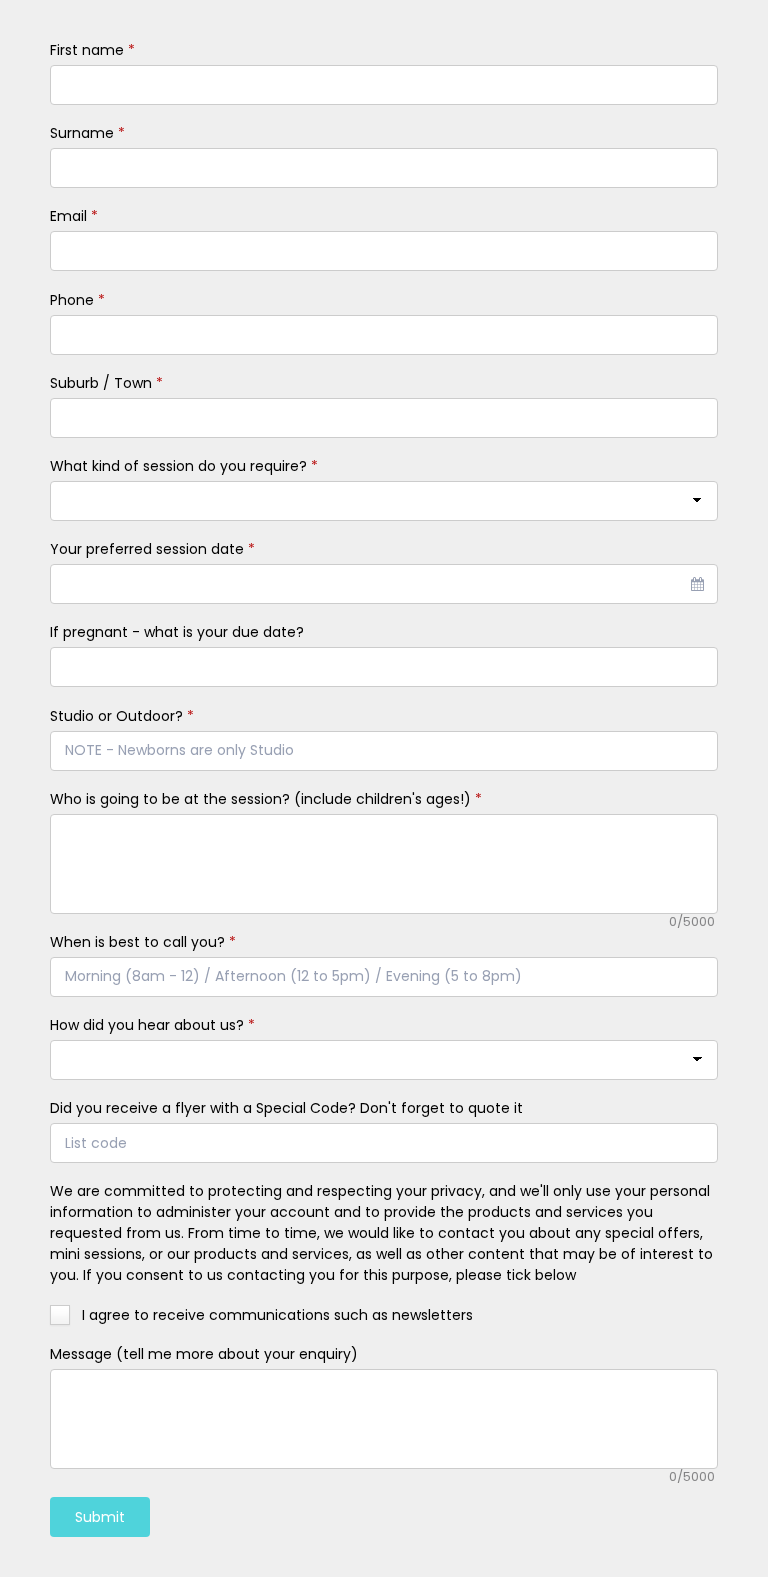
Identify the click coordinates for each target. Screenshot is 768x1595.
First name (92, 50)
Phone (77, 300)
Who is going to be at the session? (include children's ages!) (266, 799)
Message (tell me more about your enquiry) (204, 1354)
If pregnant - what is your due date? (177, 632)
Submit (100, 1517)
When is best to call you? (143, 942)
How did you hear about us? (152, 1025)
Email (74, 216)
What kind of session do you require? (184, 466)
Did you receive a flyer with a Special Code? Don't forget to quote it (286, 1108)
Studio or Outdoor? (122, 716)
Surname (87, 133)
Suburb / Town (106, 383)
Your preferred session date (152, 549)
